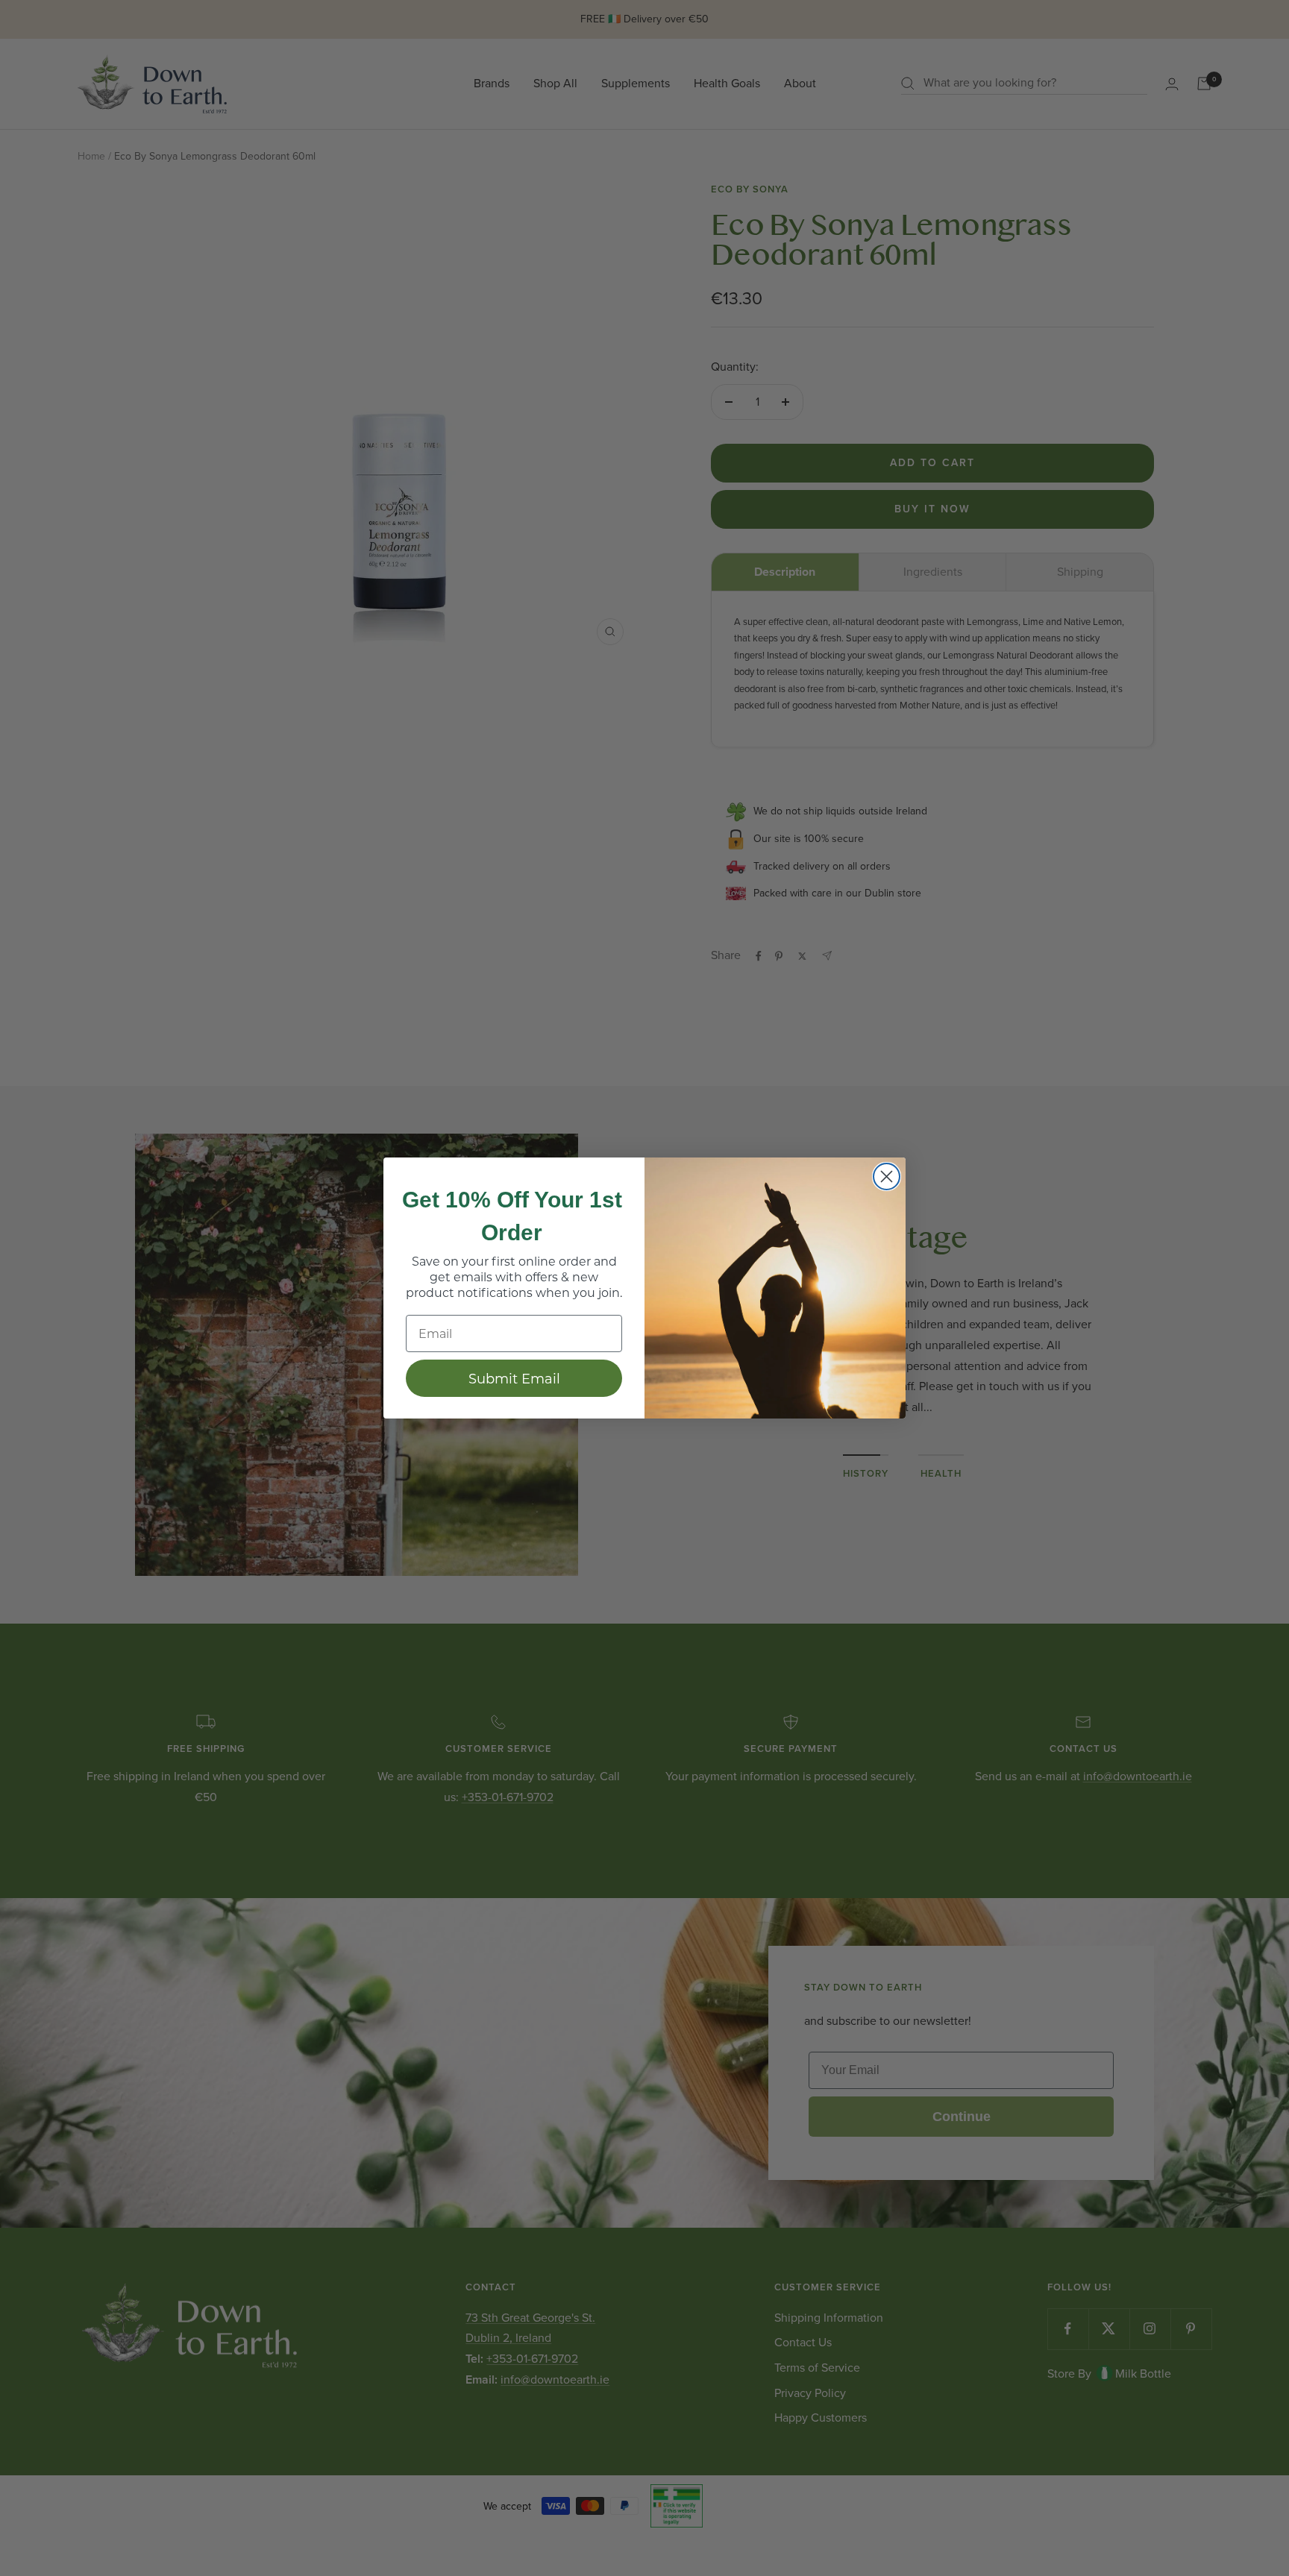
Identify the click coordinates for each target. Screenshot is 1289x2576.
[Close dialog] (887, 1177)
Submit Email (514, 1378)
